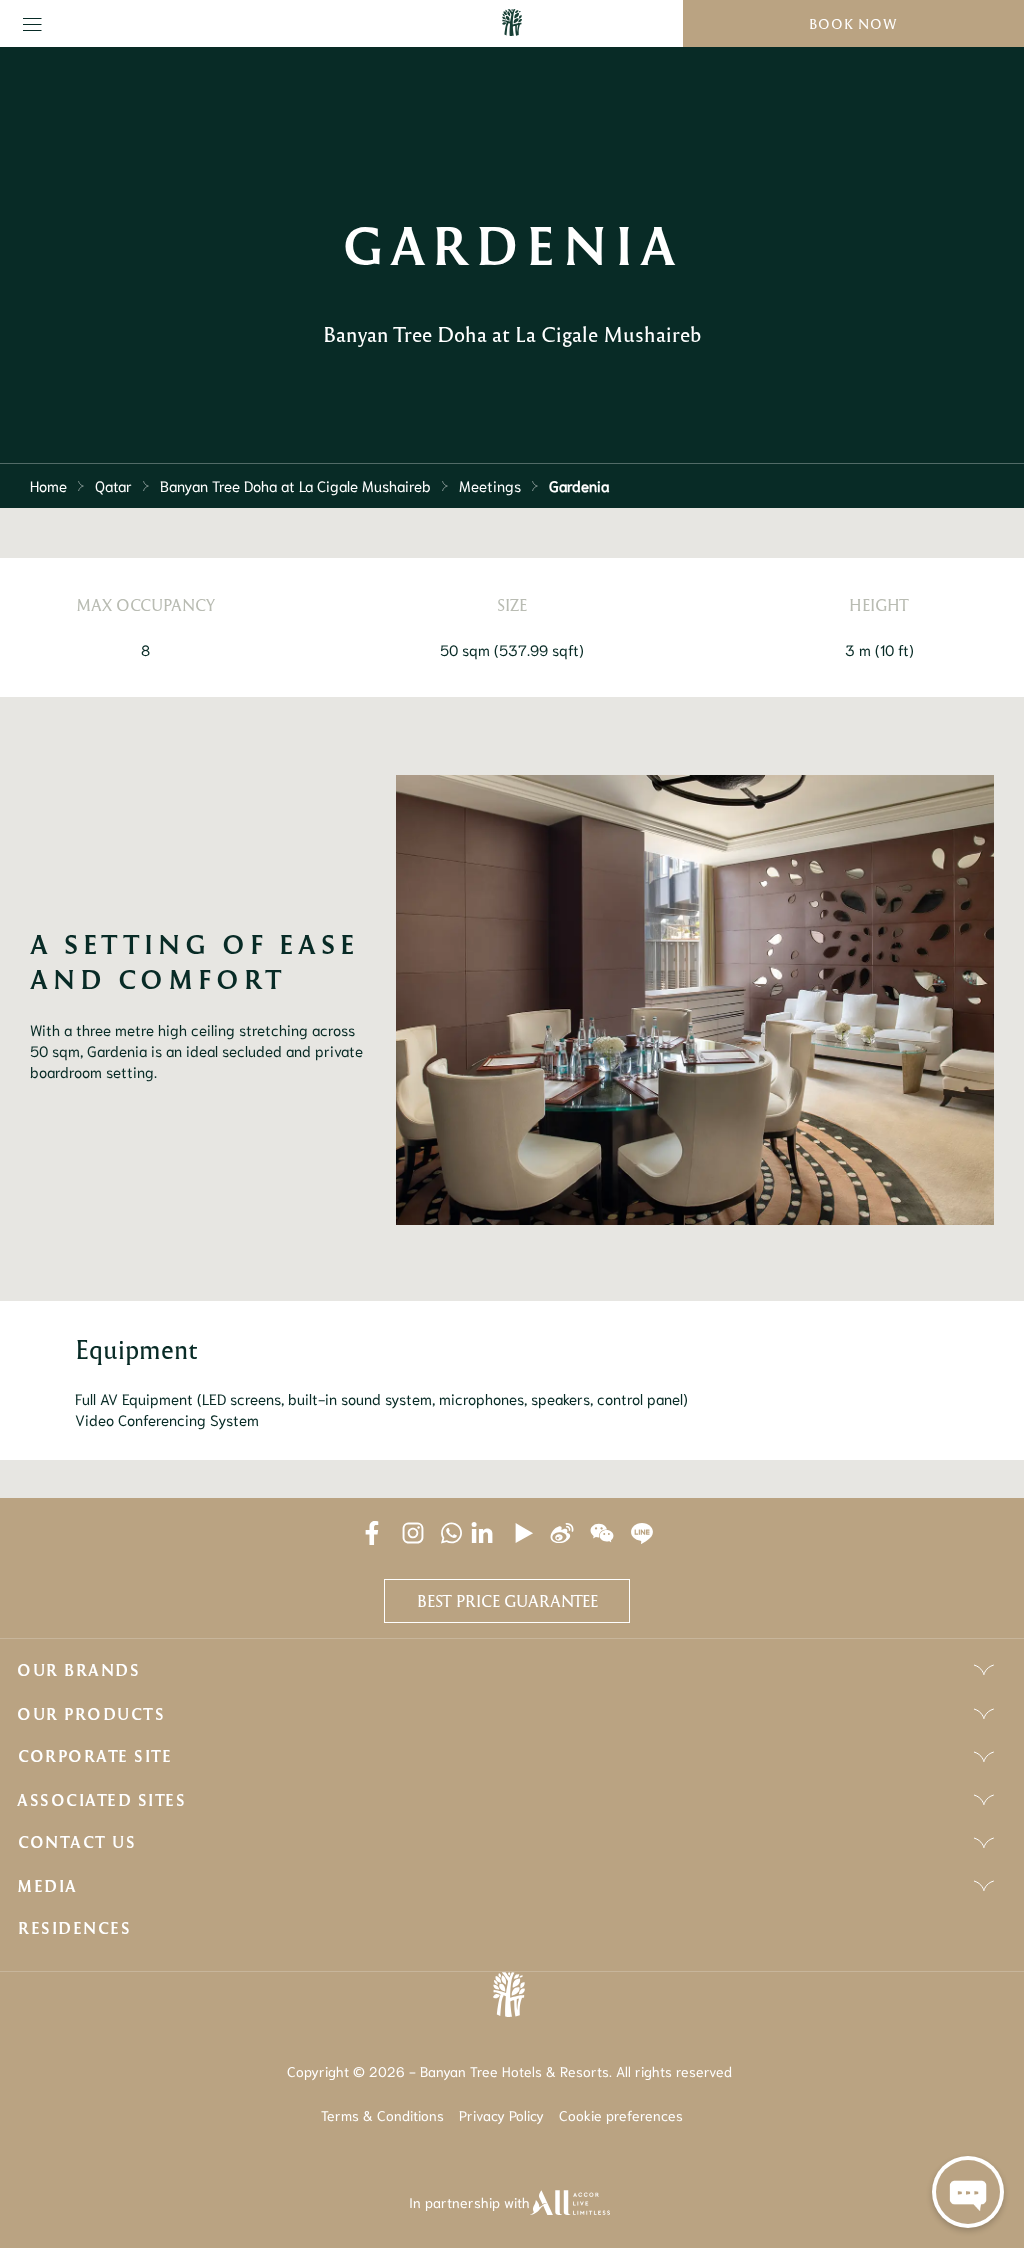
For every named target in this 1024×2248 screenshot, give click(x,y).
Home (48, 485)
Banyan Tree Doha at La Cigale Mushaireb (295, 485)
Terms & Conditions (382, 2115)
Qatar (113, 485)
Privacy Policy (501, 2115)
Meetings (490, 485)
